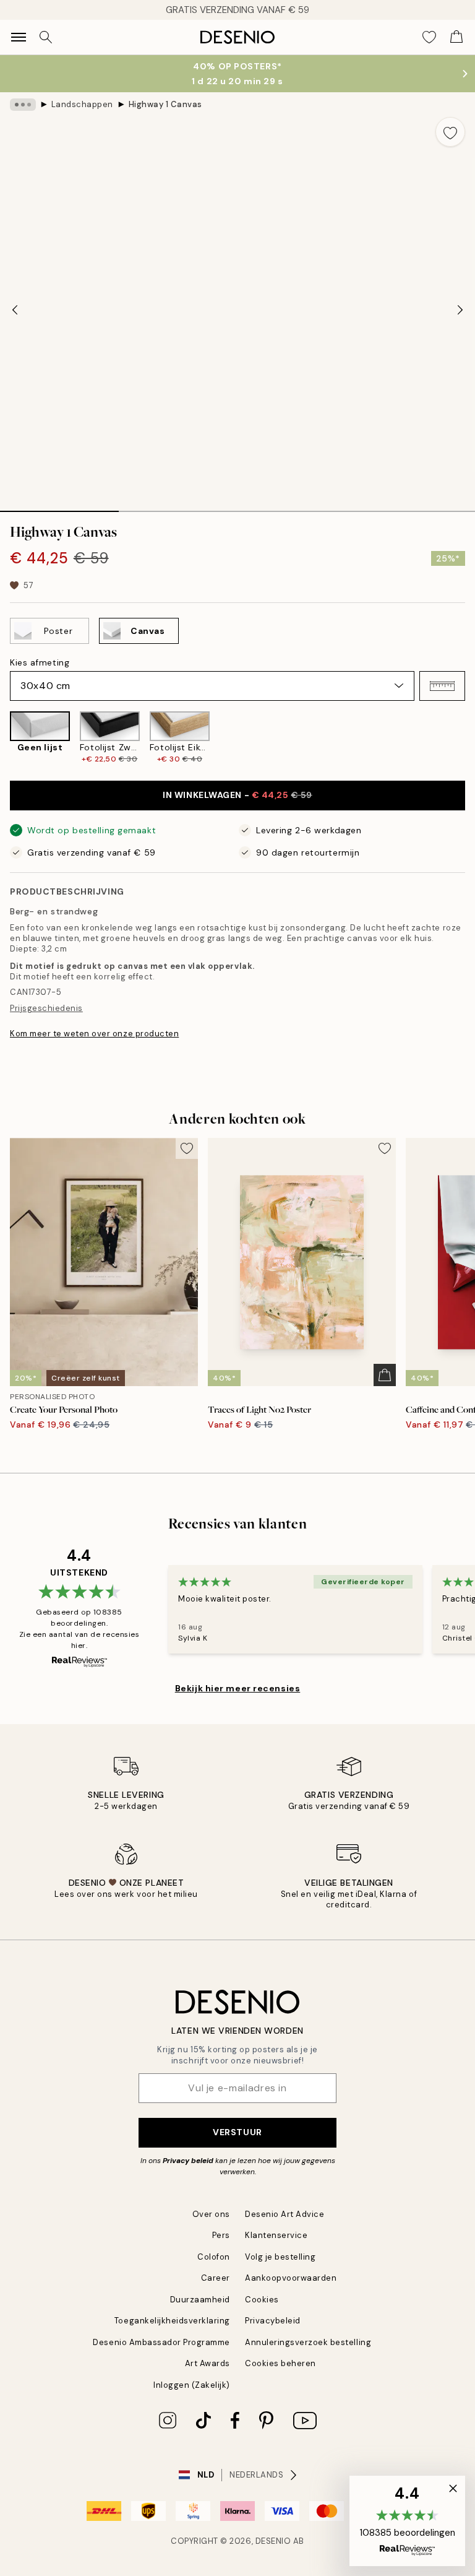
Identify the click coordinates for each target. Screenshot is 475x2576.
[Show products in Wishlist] (429, 37)
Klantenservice (276, 2235)
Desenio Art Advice (285, 2214)
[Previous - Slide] (15, 310)
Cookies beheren (280, 2363)
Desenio (273, 2541)
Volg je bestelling (280, 2257)
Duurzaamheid (200, 2300)
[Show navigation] (19, 37)
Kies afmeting (40, 662)
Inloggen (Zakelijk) (192, 2385)
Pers (221, 2235)
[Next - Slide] (460, 310)
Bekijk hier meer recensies (238, 1688)
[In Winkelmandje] (385, 1375)
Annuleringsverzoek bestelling (308, 2342)
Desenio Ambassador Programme (161, 2342)
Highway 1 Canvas (165, 104)
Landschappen (82, 104)
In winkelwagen (237, 795)
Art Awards (208, 2363)
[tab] (59, 507)
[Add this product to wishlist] (450, 132)
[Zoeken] (46, 37)
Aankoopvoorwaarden (291, 2278)
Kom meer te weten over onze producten (94, 1034)
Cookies (262, 2300)
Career (216, 2278)
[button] (442, 686)
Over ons (211, 2214)
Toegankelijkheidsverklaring (172, 2321)
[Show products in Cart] (456, 37)
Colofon (214, 2257)
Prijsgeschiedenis (46, 1008)
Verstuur (237, 2132)
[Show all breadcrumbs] (23, 105)
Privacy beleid (188, 2161)
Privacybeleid (273, 2321)
